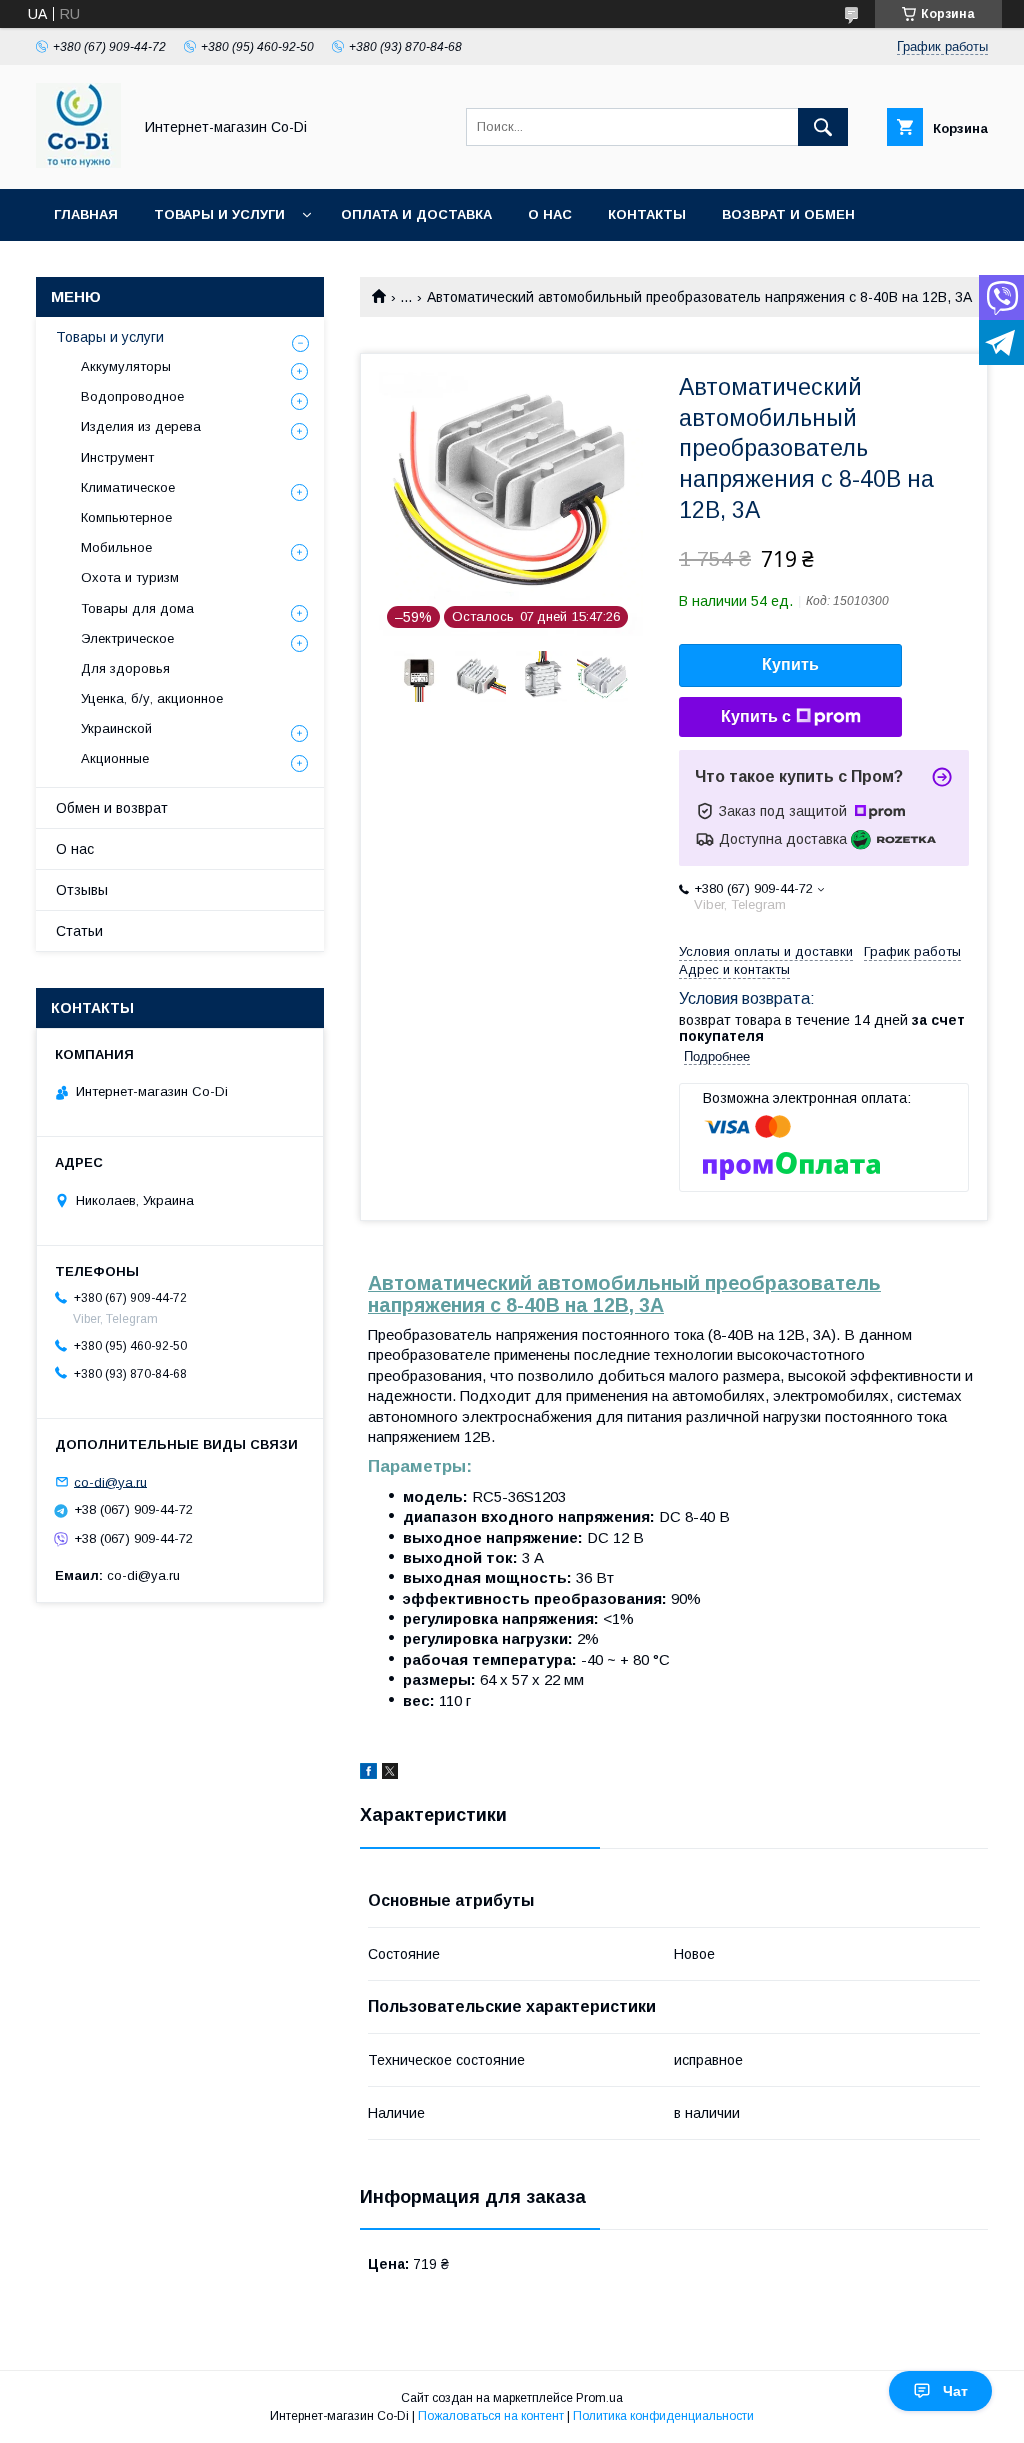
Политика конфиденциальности (663, 2416)
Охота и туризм (130, 577)
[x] (390, 1774)
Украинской (116, 728)
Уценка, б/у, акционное (152, 698)
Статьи (79, 931)
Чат (955, 2391)
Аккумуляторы (126, 366)
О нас (550, 214)
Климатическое (128, 487)
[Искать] (823, 127)
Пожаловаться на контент (491, 2416)
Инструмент (117, 457)
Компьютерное (126, 517)
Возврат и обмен (788, 214)
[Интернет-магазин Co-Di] (78, 163)
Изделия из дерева (141, 426)
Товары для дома (137, 608)
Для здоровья (125, 668)
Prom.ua (599, 2398)
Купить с (756, 716)
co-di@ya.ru (110, 1481)
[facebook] (368, 1774)
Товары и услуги (219, 214)
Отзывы (82, 890)
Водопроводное (132, 396)
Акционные (115, 758)
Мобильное (116, 547)
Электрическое (127, 638)
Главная (86, 214)
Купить (790, 664)
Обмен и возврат (112, 808)
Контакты (647, 214)
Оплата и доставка (416, 214)
